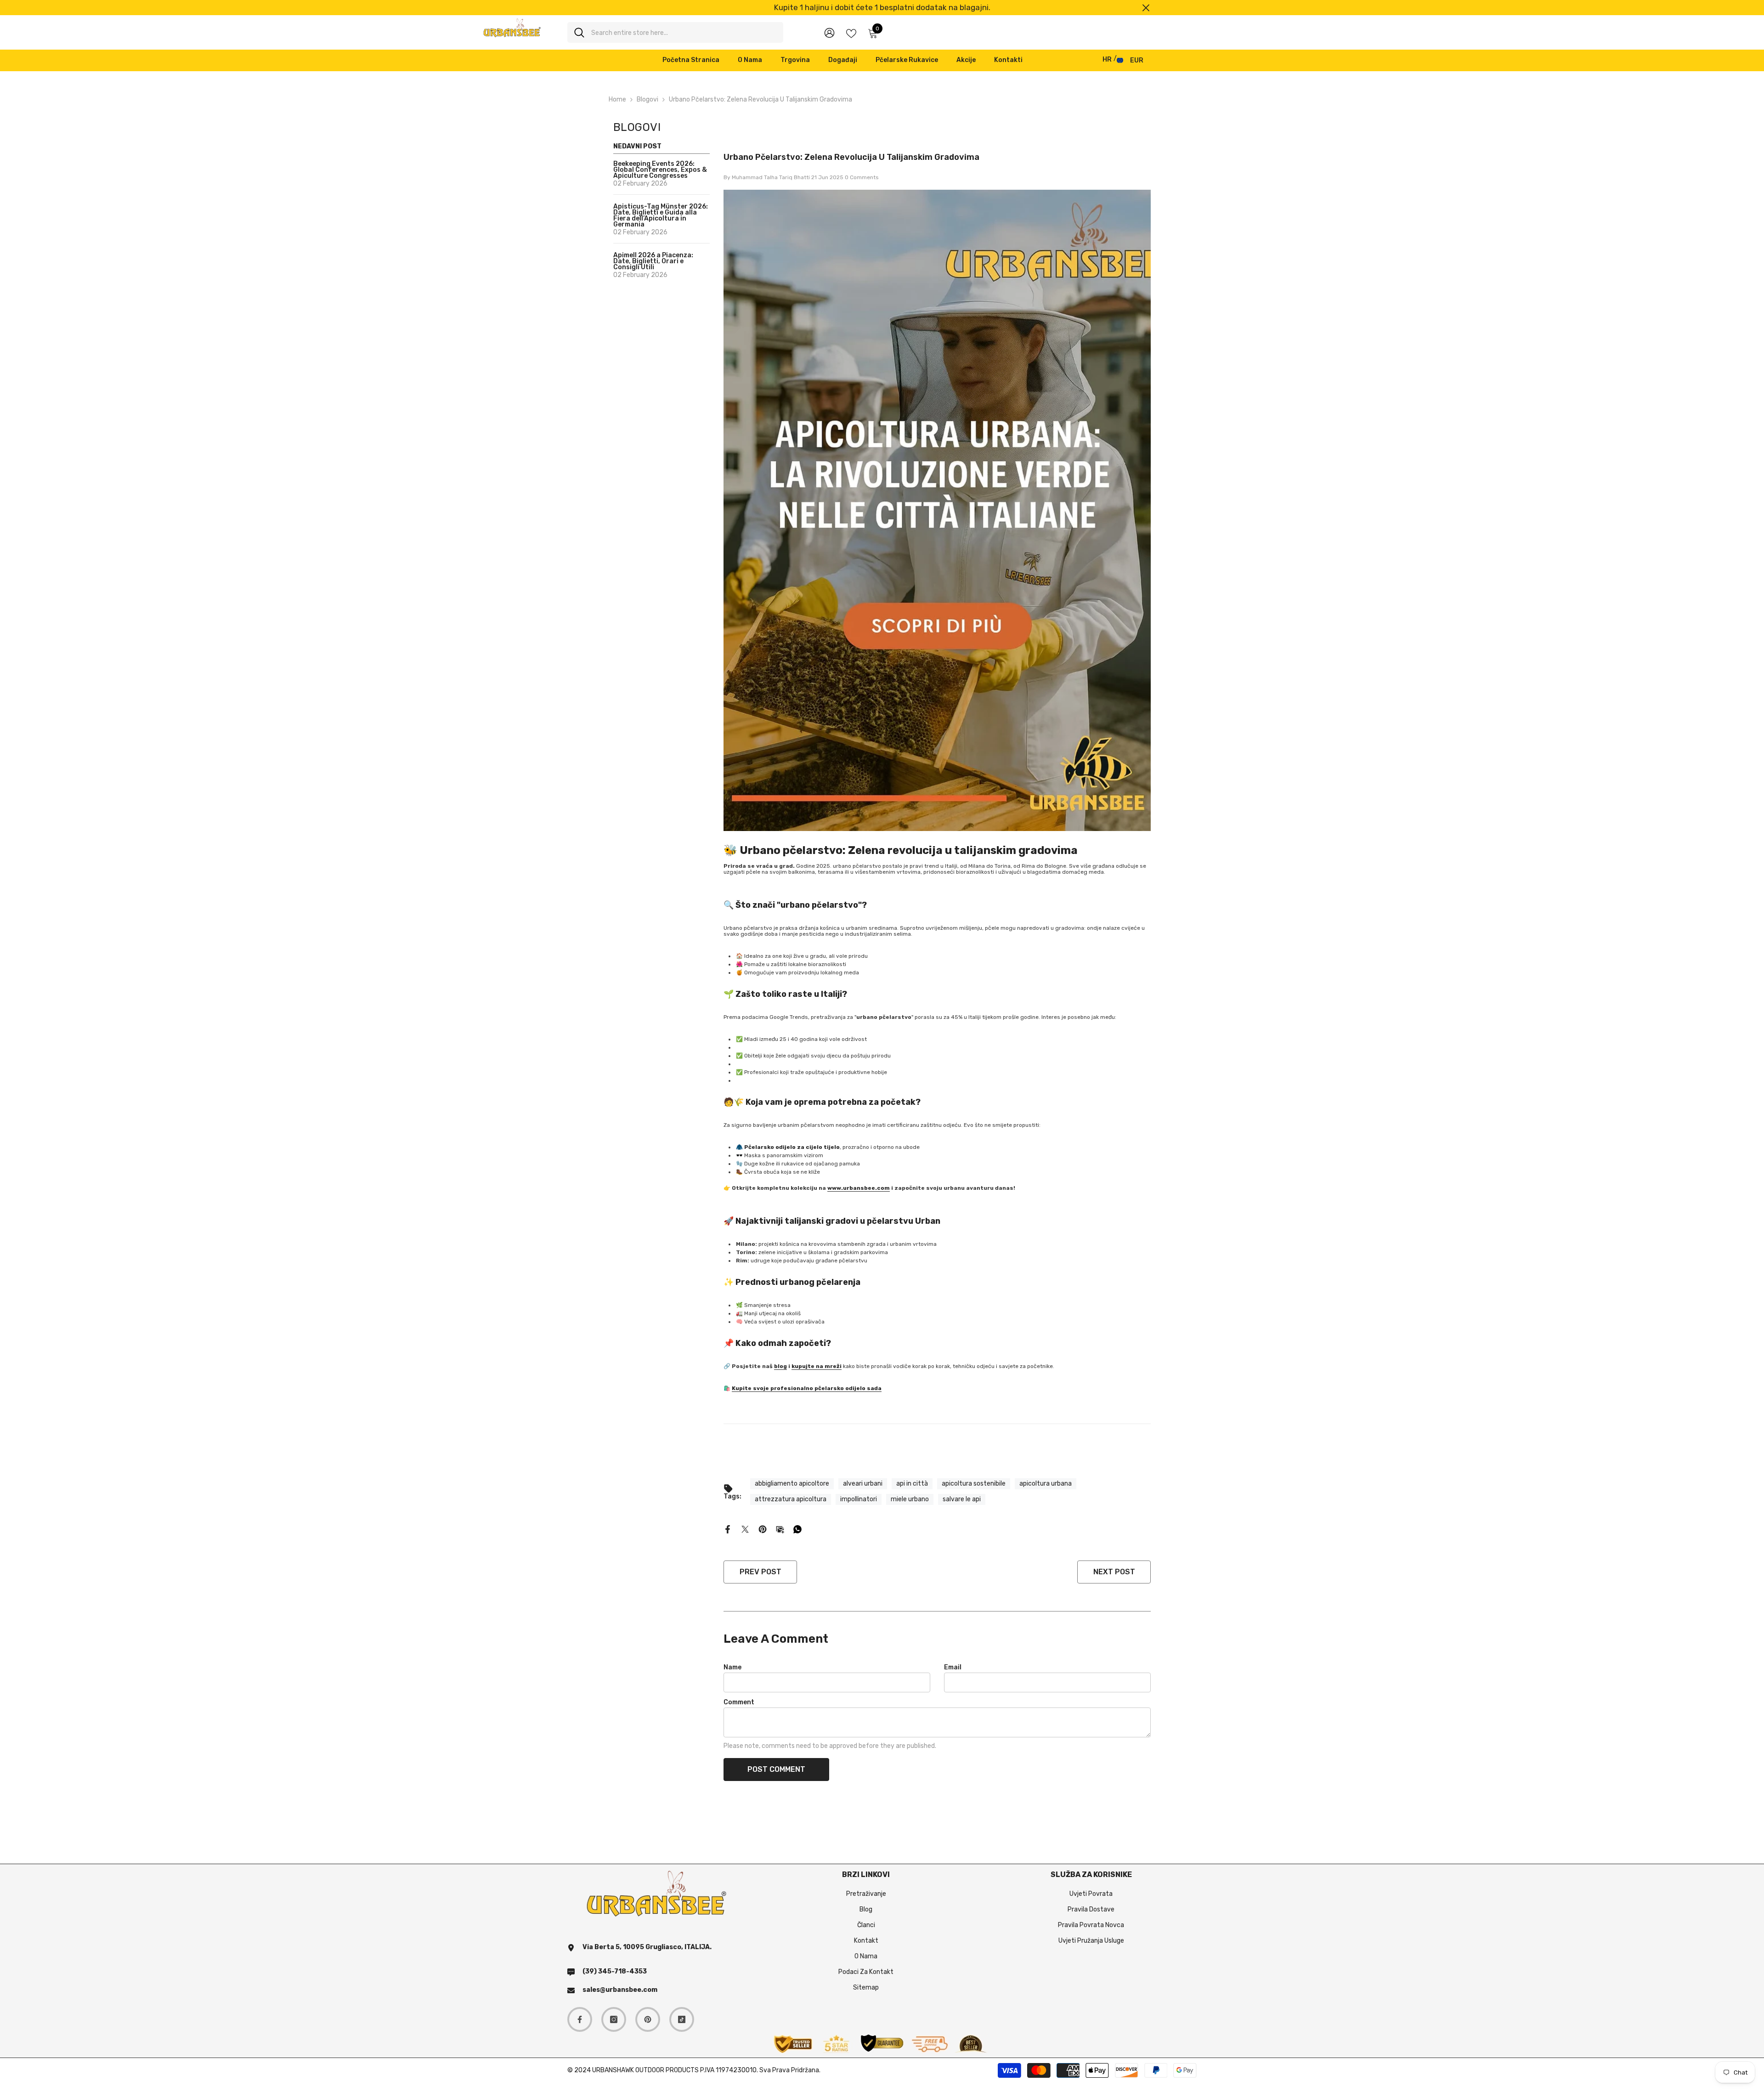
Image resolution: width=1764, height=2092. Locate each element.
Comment (739, 1702)
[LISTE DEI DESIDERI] (851, 33)
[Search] (675, 32)
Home (617, 99)
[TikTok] (682, 2019)
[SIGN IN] (829, 32)
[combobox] (684, 32)
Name (732, 1667)
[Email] (780, 1529)
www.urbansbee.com (859, 1188)
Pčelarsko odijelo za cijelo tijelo (792, 1147)
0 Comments (862, 177)
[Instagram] (614, 2019)
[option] (882, 8)
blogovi (647, 99)
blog (780, 1366)
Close (1146, 8)
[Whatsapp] (797, 1529)
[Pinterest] (763, 1529)
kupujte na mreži (817, 1366)
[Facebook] (728, 1529)
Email (953, 1667)
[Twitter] (745, 1529)
